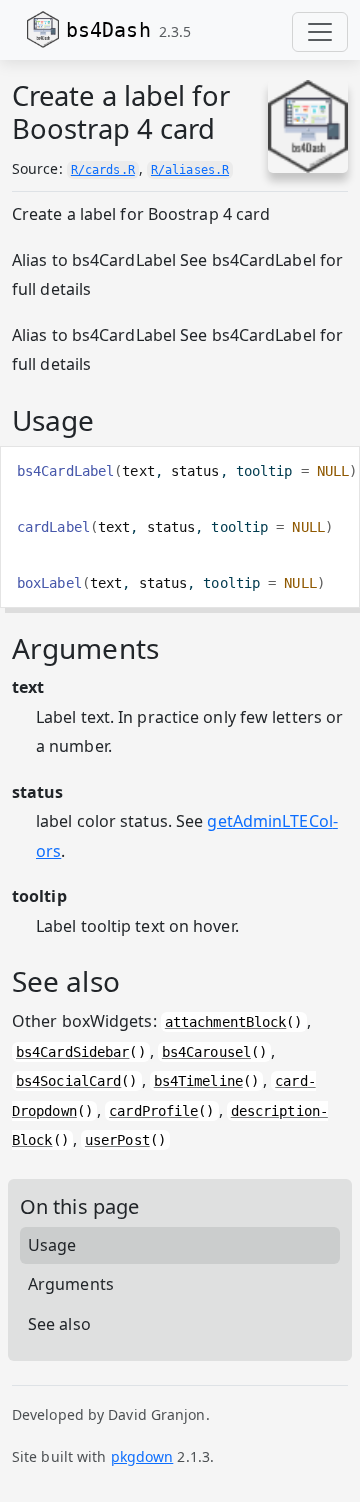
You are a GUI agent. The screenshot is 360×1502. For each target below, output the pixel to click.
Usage (52, 1245)
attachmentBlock (226, 1022)
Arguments (71, 1284)
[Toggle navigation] (320, 32)
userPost (117, 1140)
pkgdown (142, 1456)
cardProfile (153, 1111)
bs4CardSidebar (72, 1052)
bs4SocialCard (68, 1081)
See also (59, 1324)
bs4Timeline (198, 1081)
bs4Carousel (206, 1052)
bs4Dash (108, 30)
